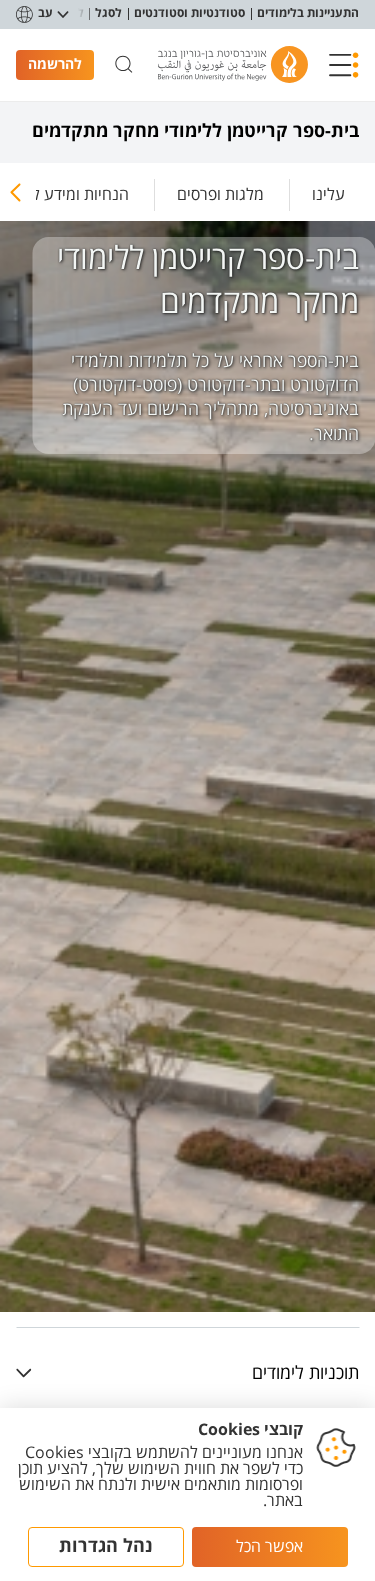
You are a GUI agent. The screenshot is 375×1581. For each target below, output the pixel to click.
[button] (344, 65)
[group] (328, 191)
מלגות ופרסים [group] (220, 194)
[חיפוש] (124, 65)
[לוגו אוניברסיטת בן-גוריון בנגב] (233, 64)
